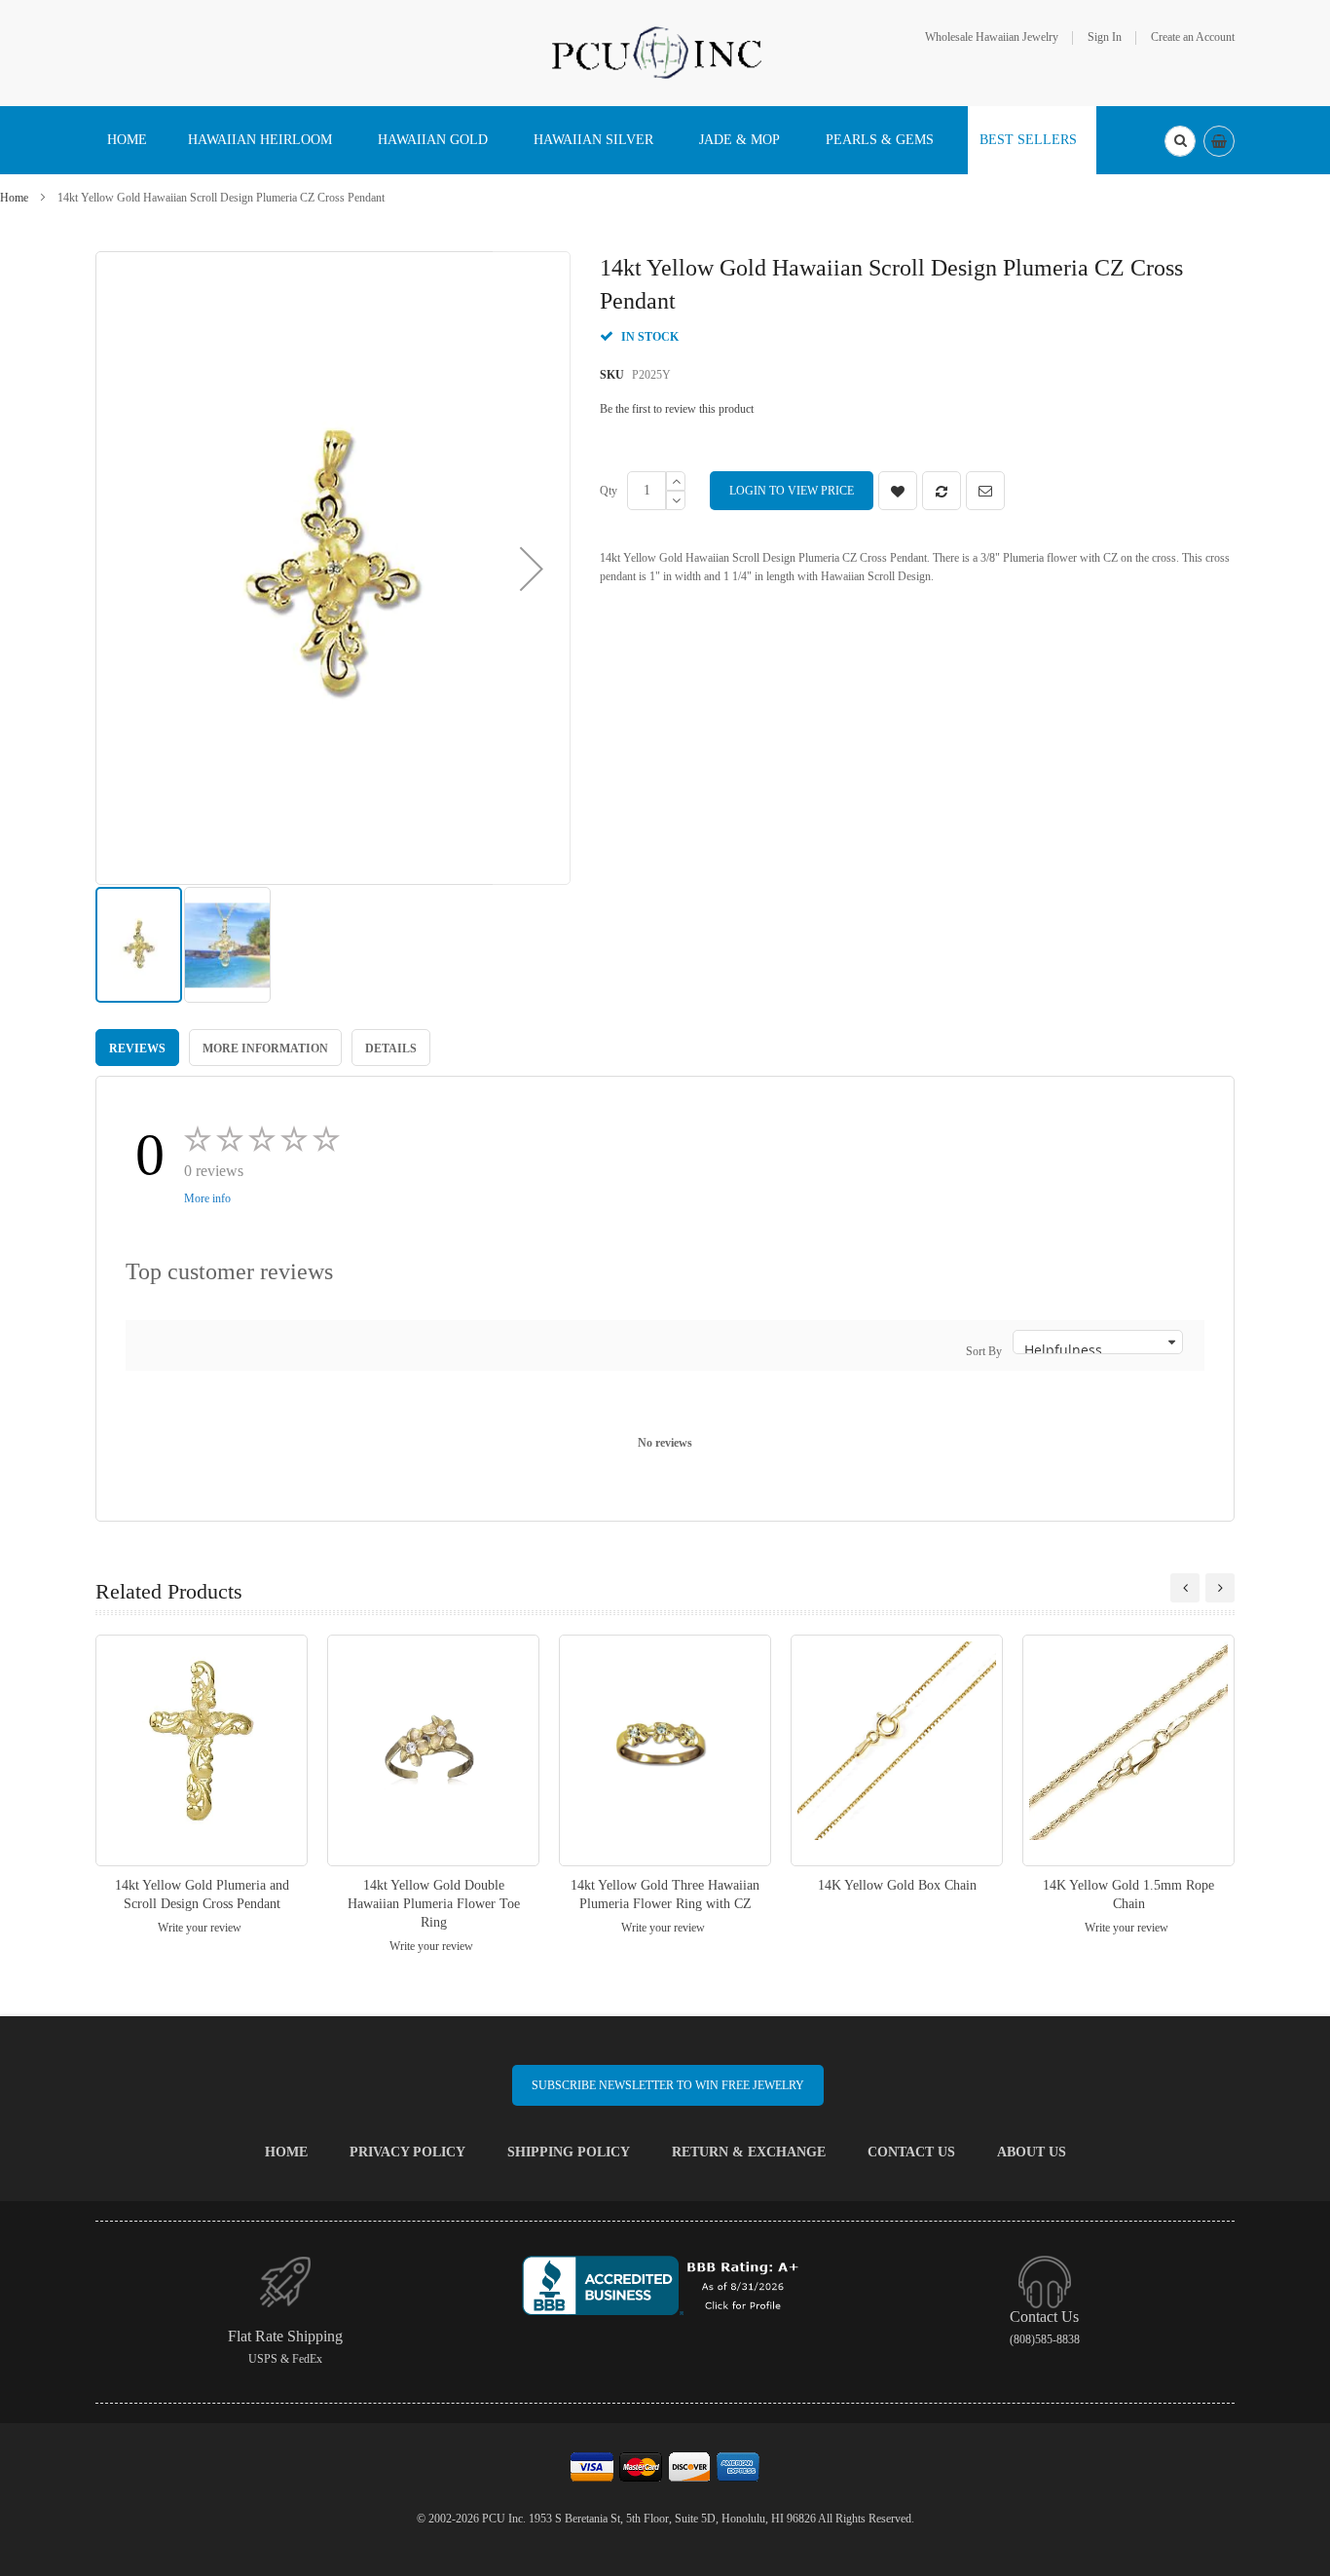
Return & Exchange (749, 2152)
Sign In (1105, 37)
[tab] (137, 1048)
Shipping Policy (569, 2152)
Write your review (200, 1928)
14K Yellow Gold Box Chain (897, 1885)
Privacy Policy (407, 2152)
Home (14, 198)
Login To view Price (792, 491)
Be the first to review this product (677, 409)
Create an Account (1193, 37)
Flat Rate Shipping (285, 2336)
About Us (1032, 2152)
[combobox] (1180, 141)
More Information (265, 1049)
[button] (532, 568)
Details (391, 1049)
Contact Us (911, 2152)
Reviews (137, 1049)
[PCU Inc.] (665, 52)
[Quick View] (202, 1750)
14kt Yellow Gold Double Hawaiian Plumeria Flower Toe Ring (434, 1904)
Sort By (984, 1351)
